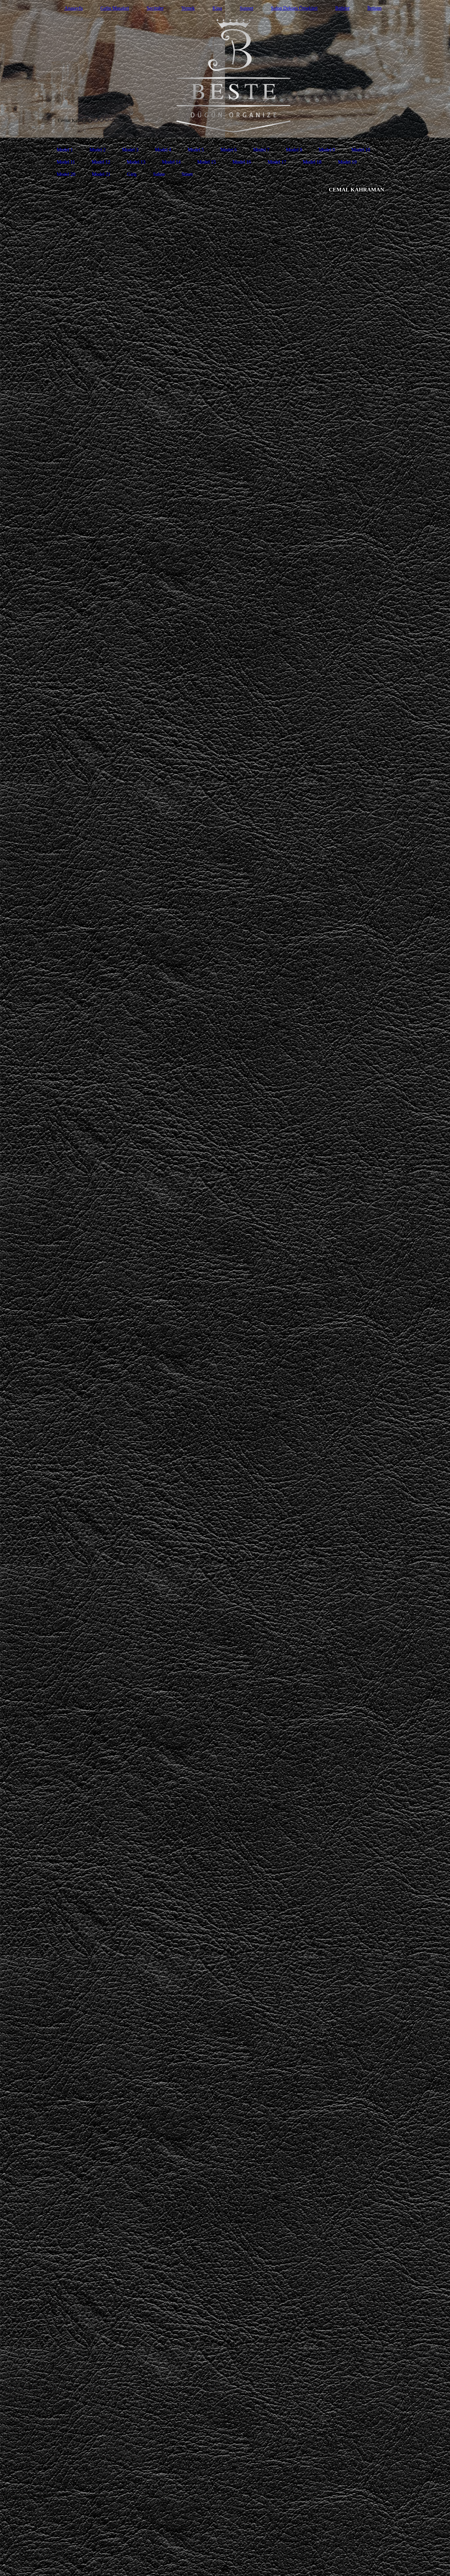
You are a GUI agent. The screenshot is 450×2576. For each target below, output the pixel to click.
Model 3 (130, 150)
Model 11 (66, 162)
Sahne (159, 174)
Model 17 (277, 162)
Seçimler (155, 8)
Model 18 (312, 162)
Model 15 (206, 162)
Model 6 (229, 150)
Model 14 (171, 162)
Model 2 (97, 150)
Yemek (188, 8)
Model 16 (242, 162)
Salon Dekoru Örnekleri (294, 8)
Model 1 (65, 150)
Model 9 (327, 150)
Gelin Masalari (115, 8)
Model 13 (136, 162)
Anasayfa (73, 8)
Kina (217, 8)
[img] (225, 69)
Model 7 (261, 150)
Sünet (187, 174)
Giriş (132, 174)
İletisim (374, 8)
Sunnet (246, 8)
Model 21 (101, 174)
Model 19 (347, 162)
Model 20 (66, 174)
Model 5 (196, 150)
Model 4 (163, 150)
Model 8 (294, 150)
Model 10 (361, 150)
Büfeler (342, 8)
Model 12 (101, 162)
